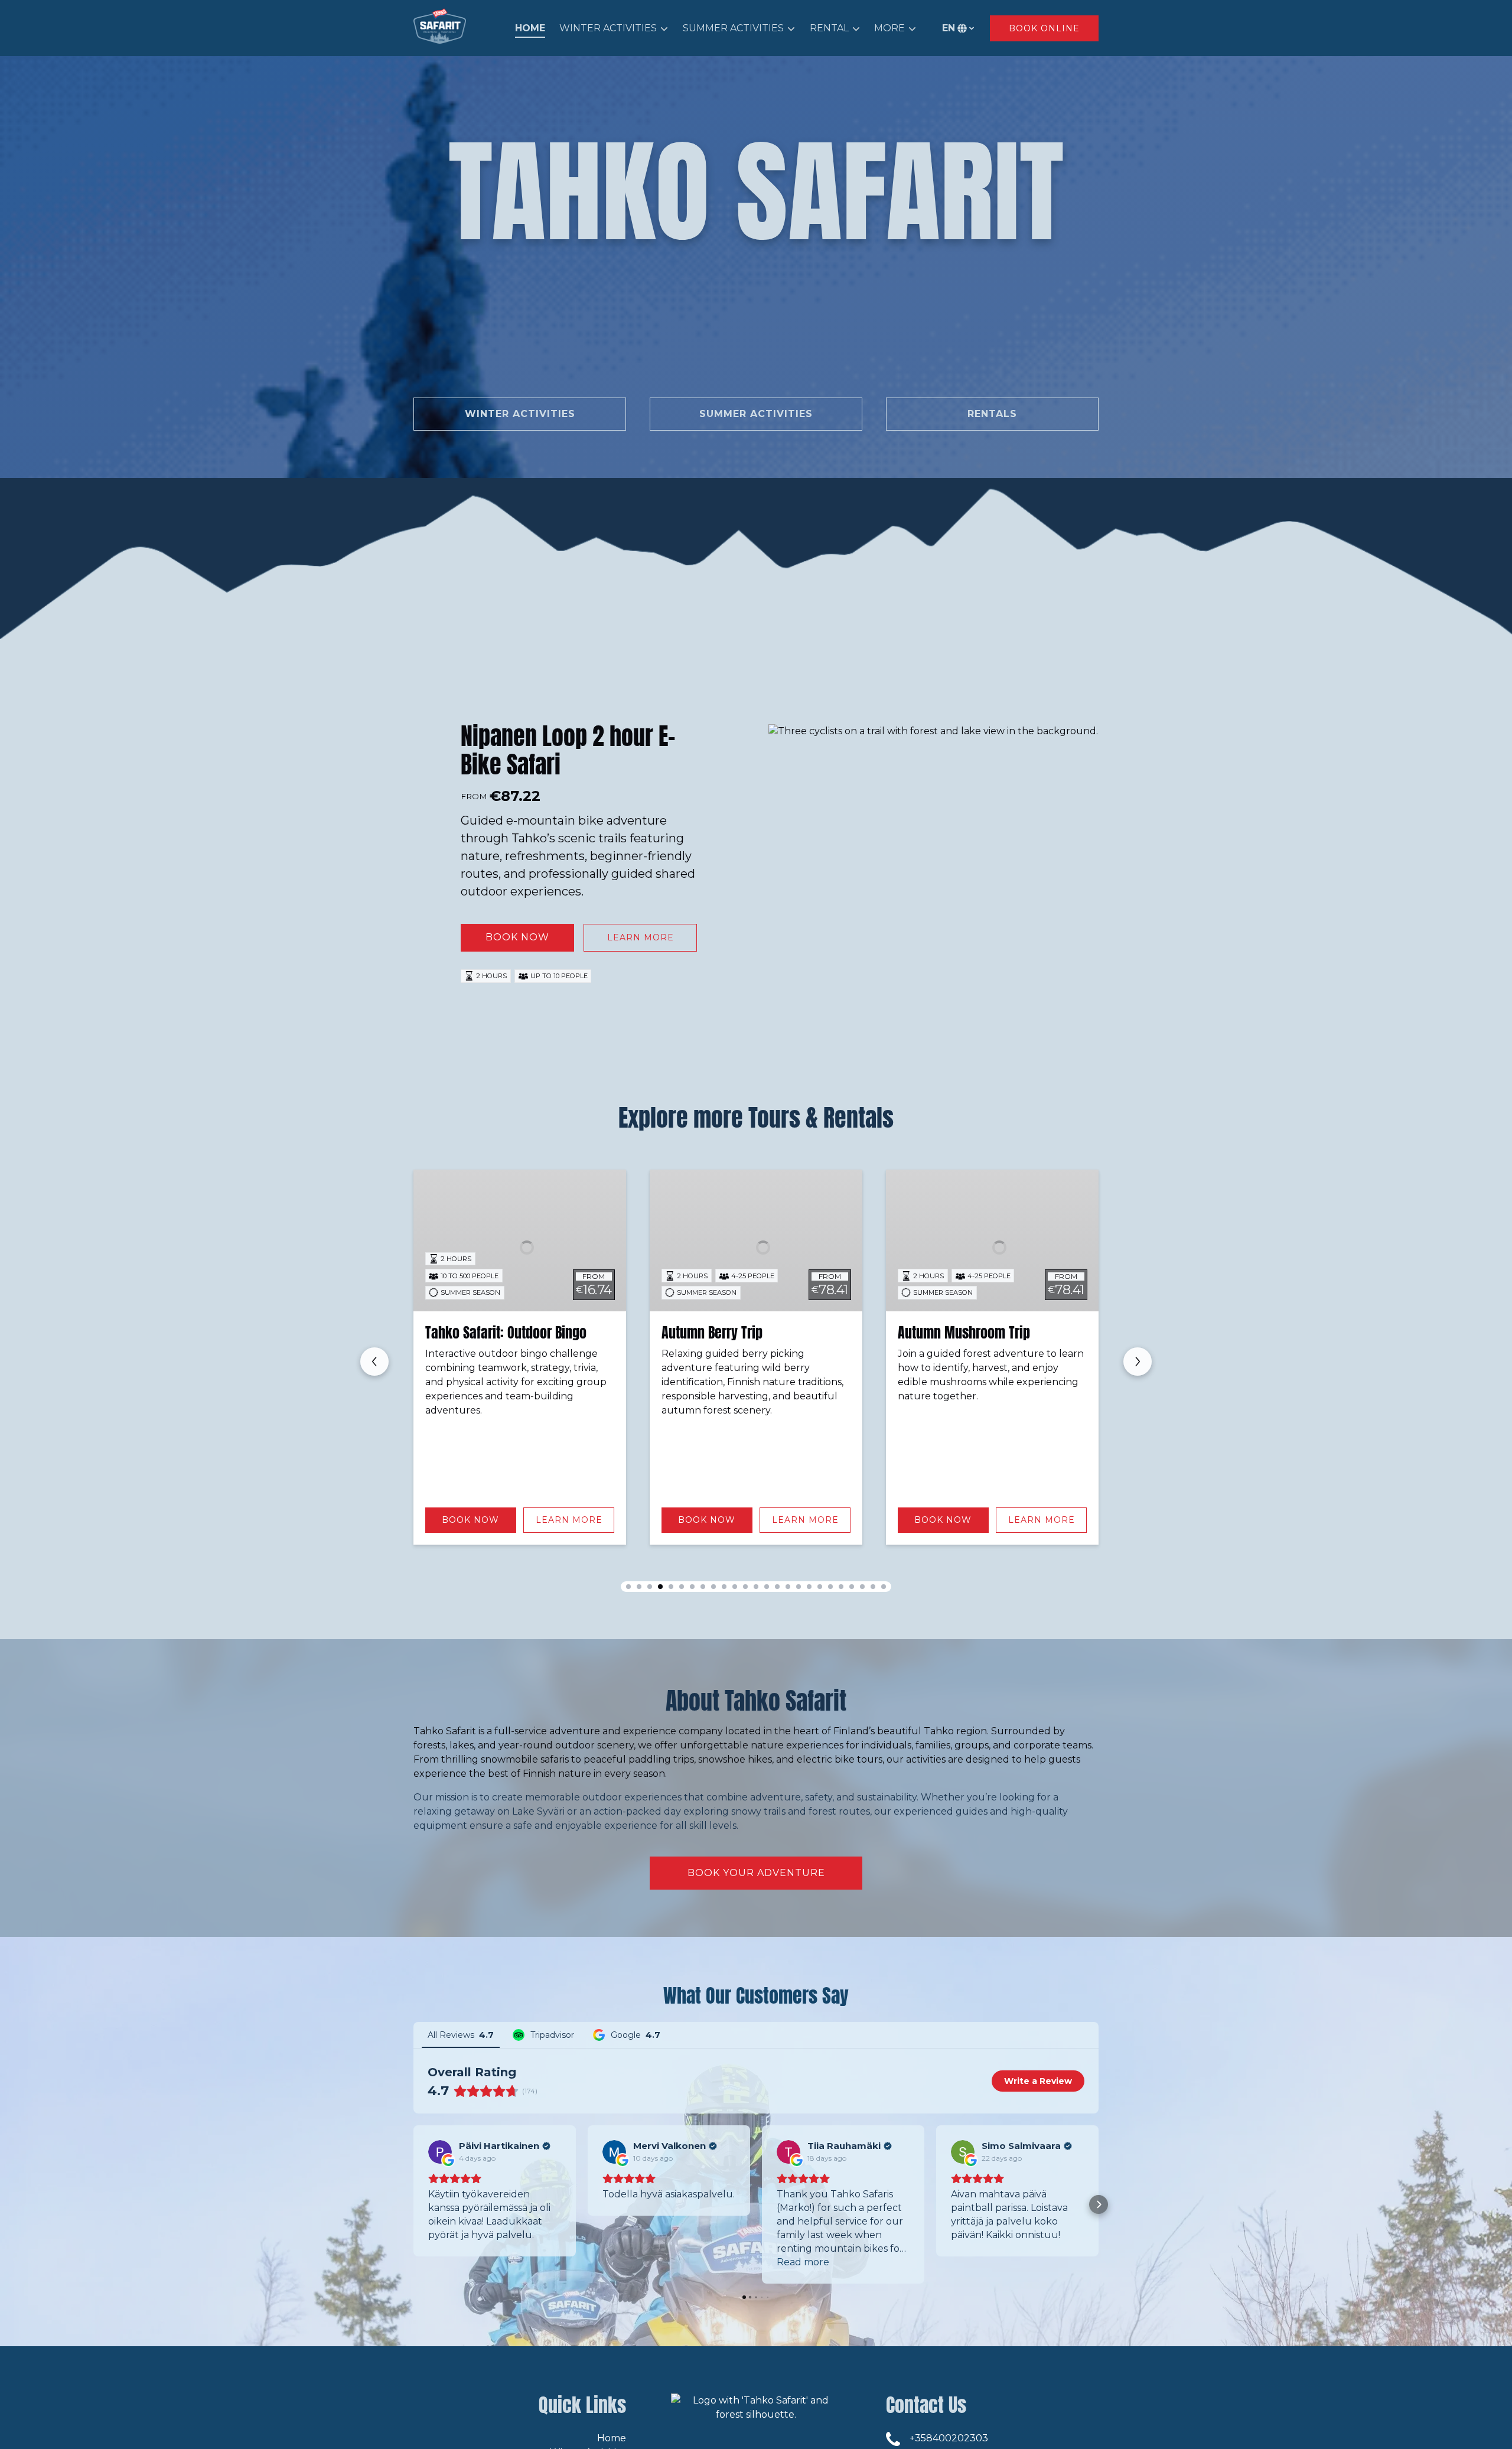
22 (852, 1587)
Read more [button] (803, 2262)
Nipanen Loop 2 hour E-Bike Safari (568, 750)
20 (830, 1587)
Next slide (1138, 1362)
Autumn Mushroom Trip (728, 1333)
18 (809, 1587)
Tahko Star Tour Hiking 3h (970, 1333)
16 (788, 1587)
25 (884, 1587)
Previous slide (374, 1362)
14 (767, 1587)
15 (777, 1587)
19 (820, 1587)
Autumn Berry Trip (476, 1333)
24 (873, 1587)
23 (862, 1587)
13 (756, 1587)
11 (735, 1587)
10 (724, 1587)
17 (799, 1587)
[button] (413, 2204)
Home (530, 28)
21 (841, 1587)
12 (745, 1587)
